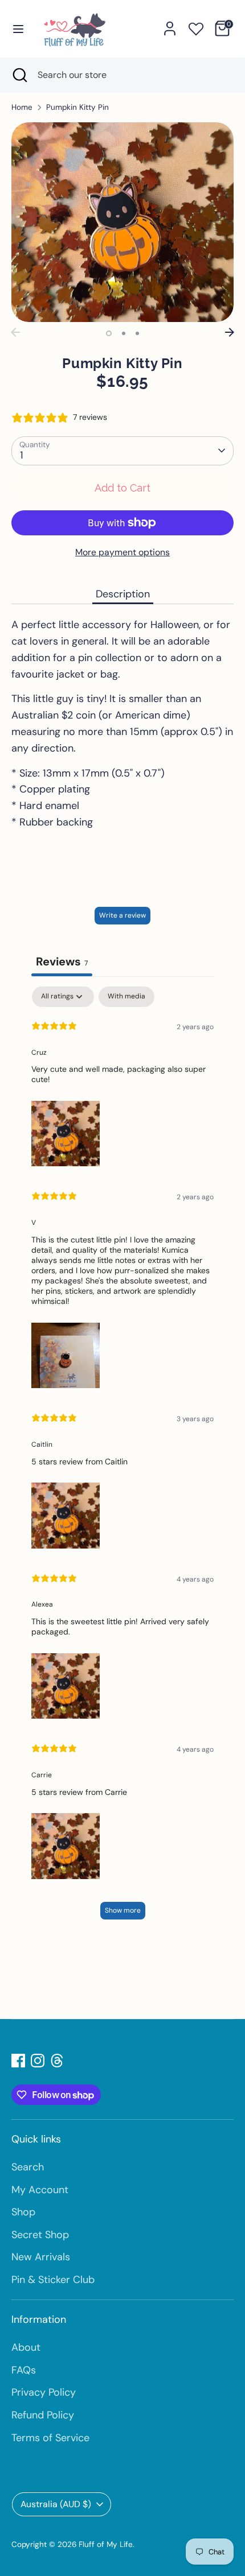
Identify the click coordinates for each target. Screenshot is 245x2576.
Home (22, 107)
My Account (40, 2190)
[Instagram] (38, 2061)
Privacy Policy (44, 2392)
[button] (66, 1132)
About (26, 2347)
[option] (122, 222)
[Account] (170, 25)
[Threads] (57, 2061)
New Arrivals (41, 2257)
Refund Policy (43, 2415)
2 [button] (124, 333)
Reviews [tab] (62, 961)
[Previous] (15, 332)
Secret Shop (40, 2235)
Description (123, 594)
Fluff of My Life (106, 2544)
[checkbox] (126, 997)
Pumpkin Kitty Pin (77, 107)
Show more (123, 1910)
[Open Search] (19, 75)
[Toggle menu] (18, 28)
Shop (23, 2212)
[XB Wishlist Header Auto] (196, 27)
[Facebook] (18, 2061)
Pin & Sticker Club (53, 2280)
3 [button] (137, 333)
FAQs (24, 2370)
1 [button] (109, 333)
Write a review (122, 915)
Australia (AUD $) (56, 2504)
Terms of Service (50, 2438)
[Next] (230, 332)
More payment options (122, 552)
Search (28, 2167)
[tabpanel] (122, 1458)
